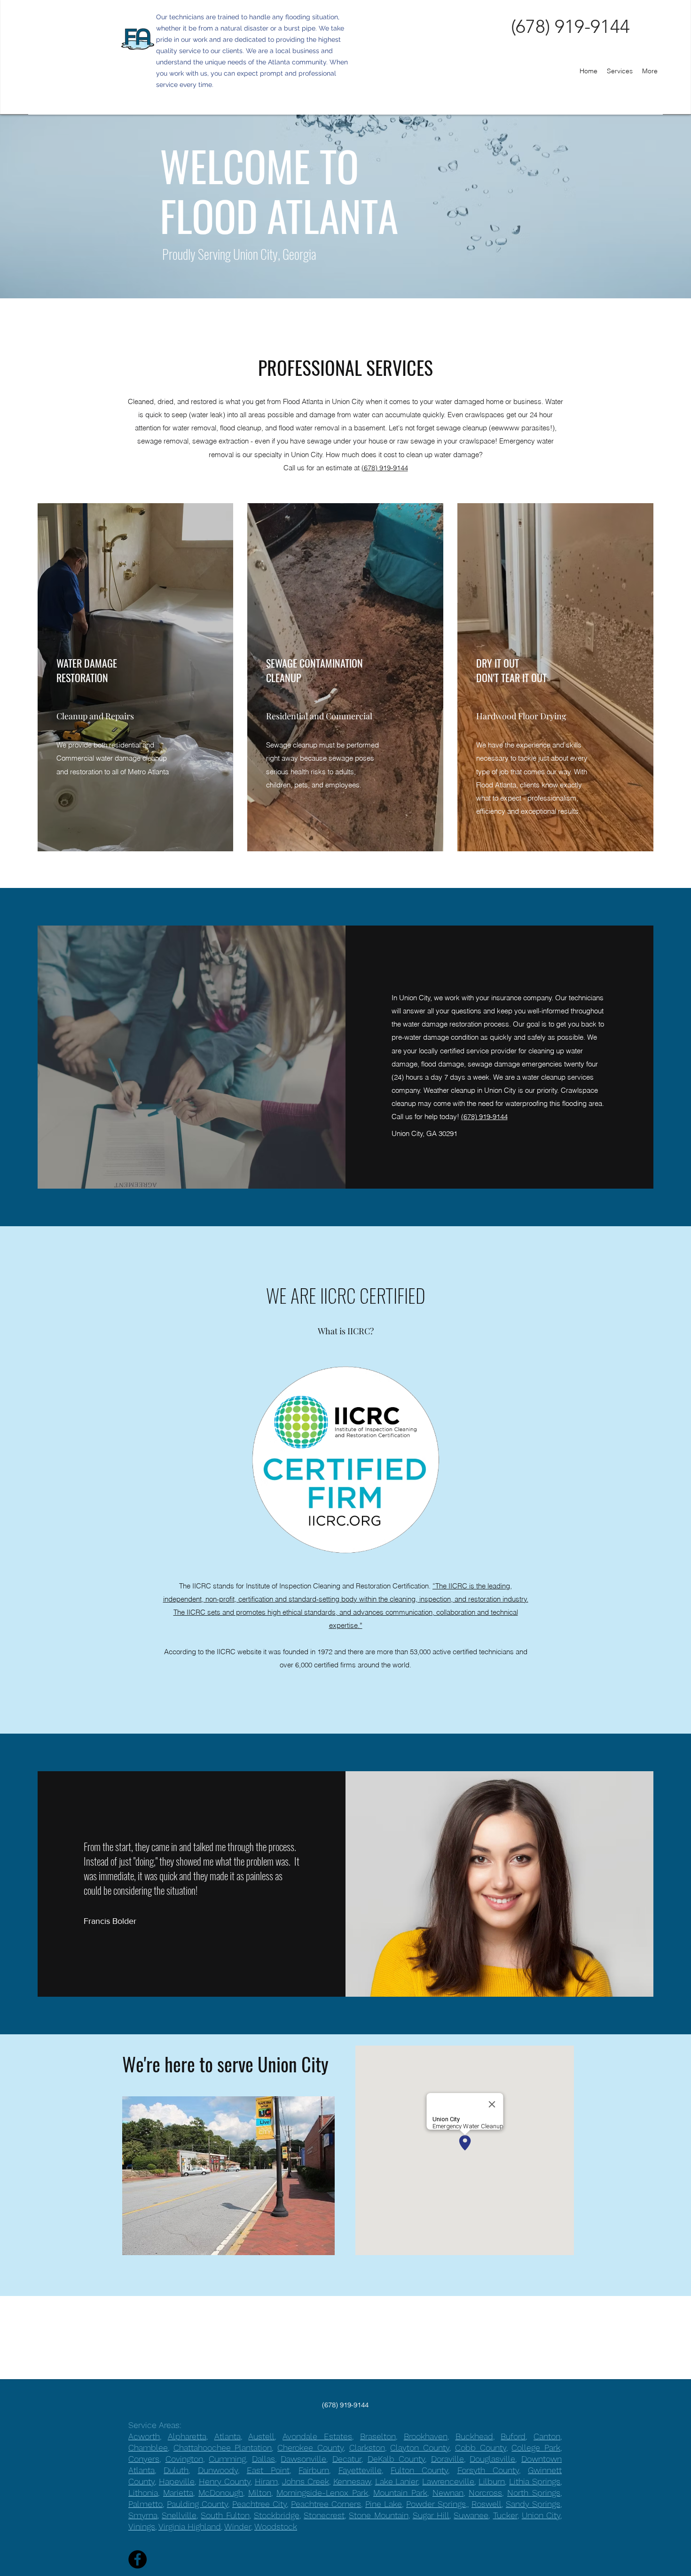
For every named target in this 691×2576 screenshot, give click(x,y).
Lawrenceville (448, 2481)
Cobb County (481, 2448)
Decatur (347, 2459)
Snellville (179, 2515)
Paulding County (197, 2504)
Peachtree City (259, 2504)
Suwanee (471, 2515)
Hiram (266, 2481)
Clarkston (367, 2448)
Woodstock (276, 2526)
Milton (260, 2493)
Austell (261, 2436)
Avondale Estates (317, 2436)
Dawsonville (303, 2459)
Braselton (378, 2436)
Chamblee (148, 2448)
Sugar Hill (431, 2515)
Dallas (263, 2459)
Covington (184, 2459)
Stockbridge (277, 2515)
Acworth (144, 2436)
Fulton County (419, 2470)
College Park (536, 2448)
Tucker (505, 2515)
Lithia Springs (535, 2481)
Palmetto (145, 2504)
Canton (547, 2436)
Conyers (144, 2459)
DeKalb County (397, 2459)
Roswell (487, 2504)
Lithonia (143, 2493)
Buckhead (474, 2436)
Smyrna (143, 2515)
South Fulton (225, 2515)
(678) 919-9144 (385, 468)
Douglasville (492, 2459)
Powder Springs (436, 2504)
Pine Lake (384, 2504)
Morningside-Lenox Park (322, 2493)
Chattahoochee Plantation (223, 2448)
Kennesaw (352, 2481)
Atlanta (228, 2436)
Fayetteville (360, 2470)
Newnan (448, 2493)
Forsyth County (488, 2470)
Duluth (176, 2470)
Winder (238, 2526)
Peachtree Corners (326, 2504)
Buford (513, 2436)
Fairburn (314, 2470)
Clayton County (420, 2448)
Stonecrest (324, 2515)
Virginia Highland (190, 2526)
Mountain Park (400, 2493)
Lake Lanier (397, 2481)
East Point (268, 2470)
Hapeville (177, 2481)
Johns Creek (306, 2481)
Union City (541, 2515)
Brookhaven (426, 2436)
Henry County (225, 2481)
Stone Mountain (378, 2515)
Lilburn (492, 2481)
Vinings (142, 2526)
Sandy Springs (533, 2504)
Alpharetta (187, 2436)
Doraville (448, 2459)
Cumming (227, 2459)
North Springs (534, 2493)
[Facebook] (137, 2559)
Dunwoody (218, 2470)
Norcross (485, 2493)
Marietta (178, 2493)
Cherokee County (310, 2448)
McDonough (221, 2493)
